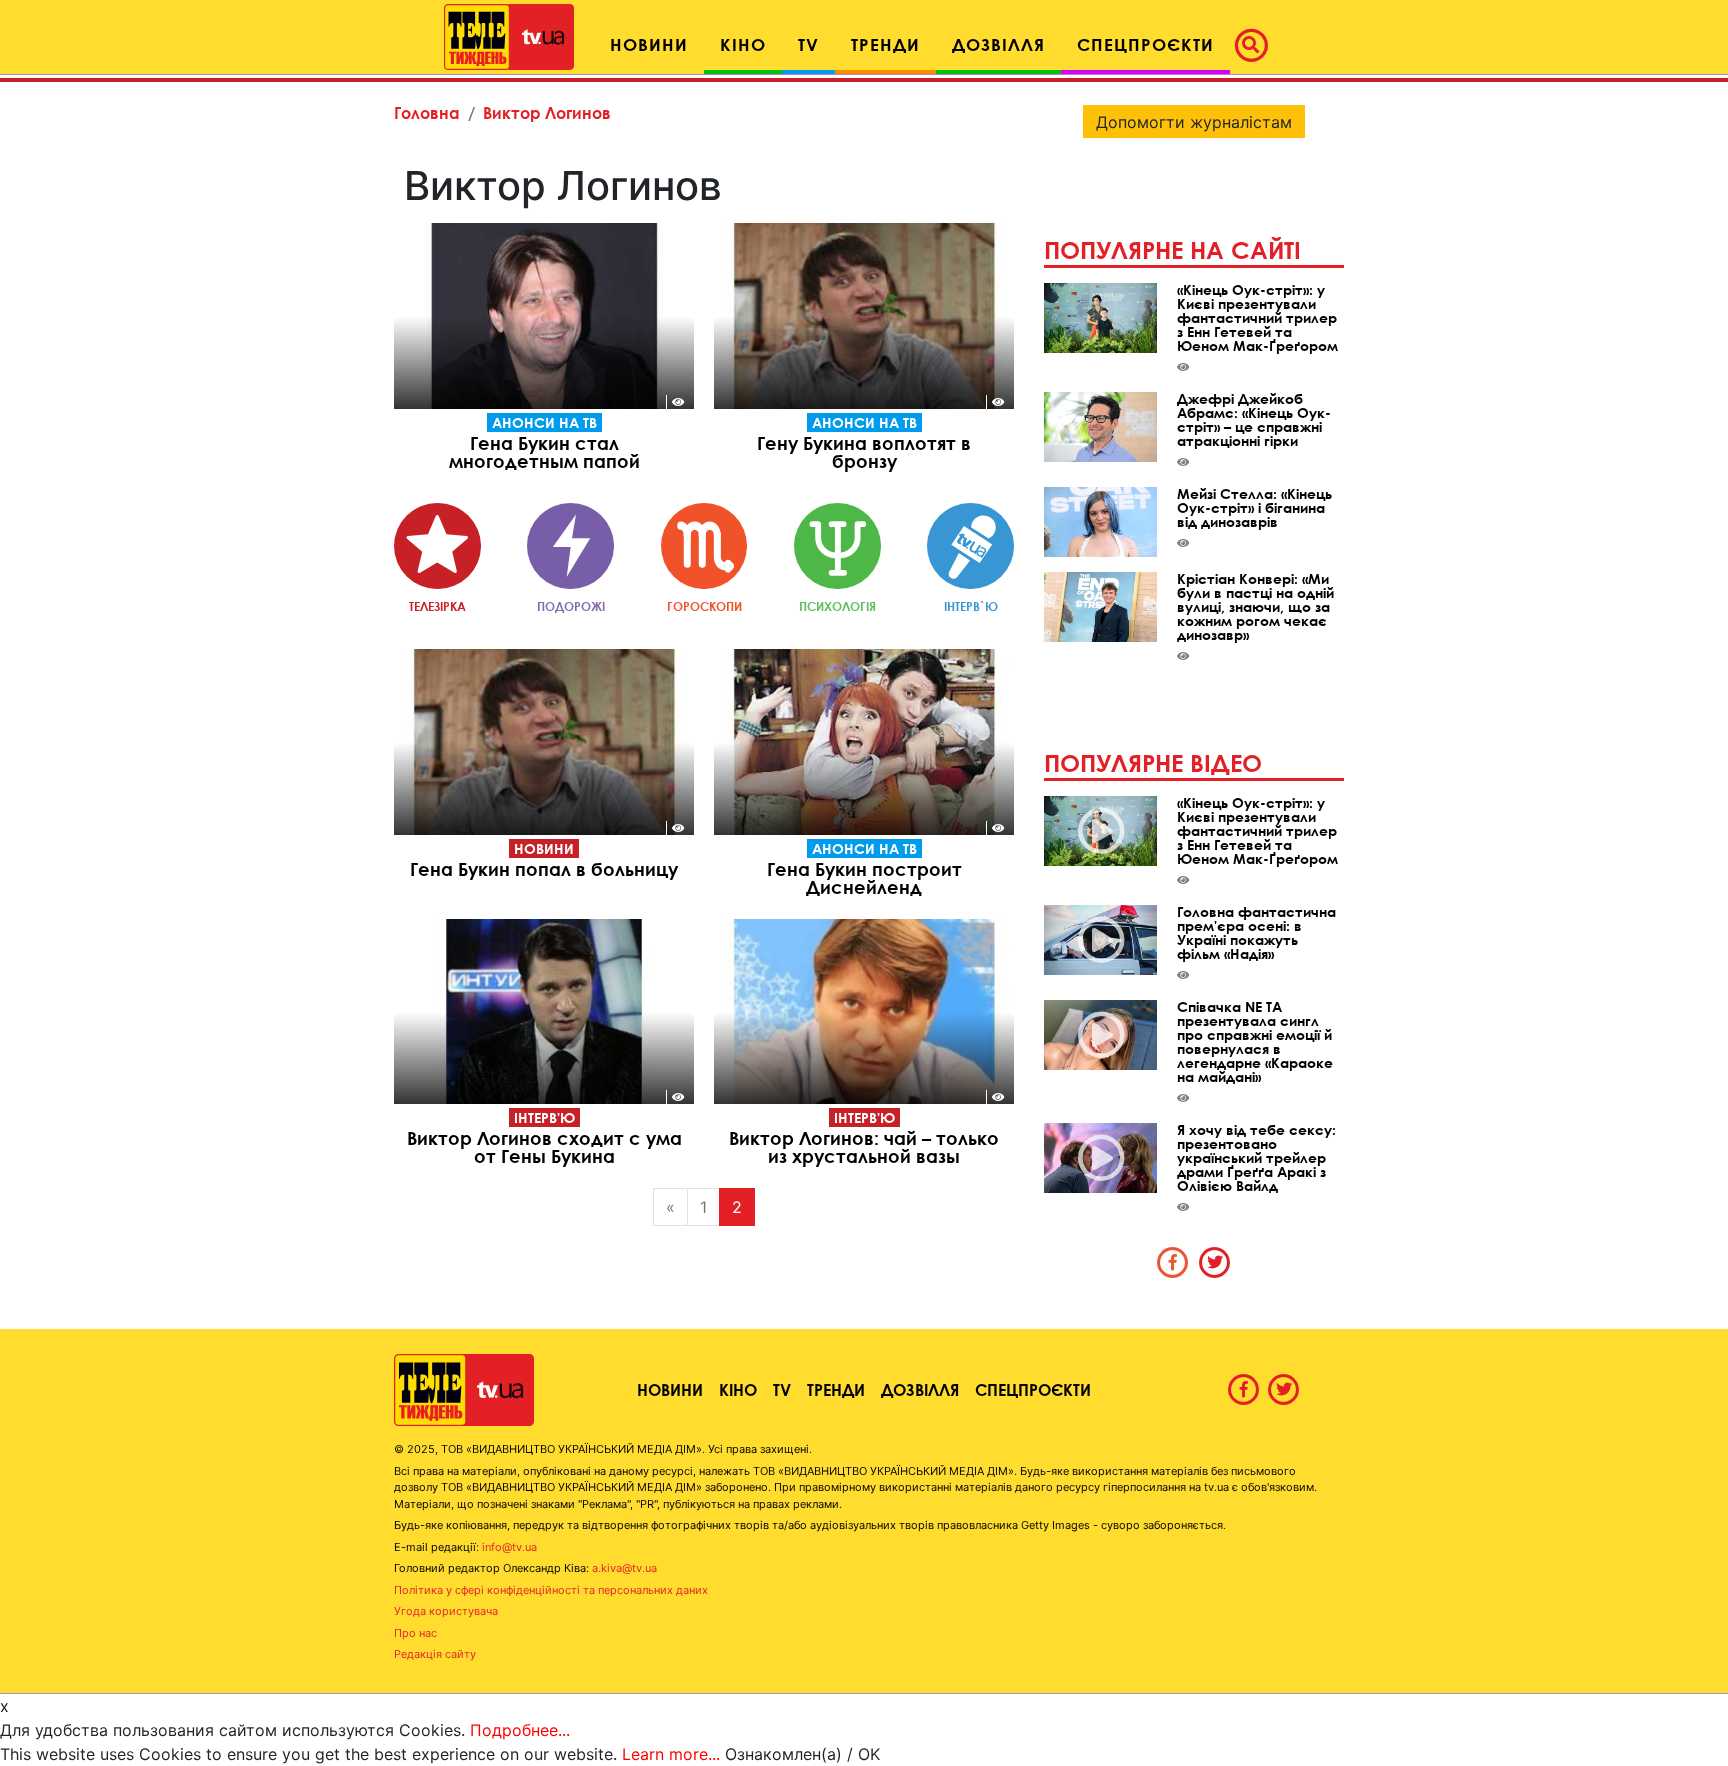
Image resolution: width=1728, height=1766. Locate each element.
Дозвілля (920, 1389)
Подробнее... (520, 1730)
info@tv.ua (509, 1547)
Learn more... (671, 1754)
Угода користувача (446, 1611)
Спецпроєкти (1033, 1389)
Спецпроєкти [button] (1145, 44)
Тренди (836, 1389)
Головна (427, 112)
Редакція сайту (435, 1654)
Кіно (738, 1389)
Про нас (415, 1633)
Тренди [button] (885, 44)
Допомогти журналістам (1194, 122)
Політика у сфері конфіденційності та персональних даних (551, 1590)
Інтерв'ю (544, 1117)
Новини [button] (649, 44)
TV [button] (808, 44)
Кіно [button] (743, 44)
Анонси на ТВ (544, 422)
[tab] (1173, 1262)
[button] (1257, 45)
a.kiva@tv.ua (624, 1568)
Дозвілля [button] (998, 44)
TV (782, 1389)
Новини (544, 848)
